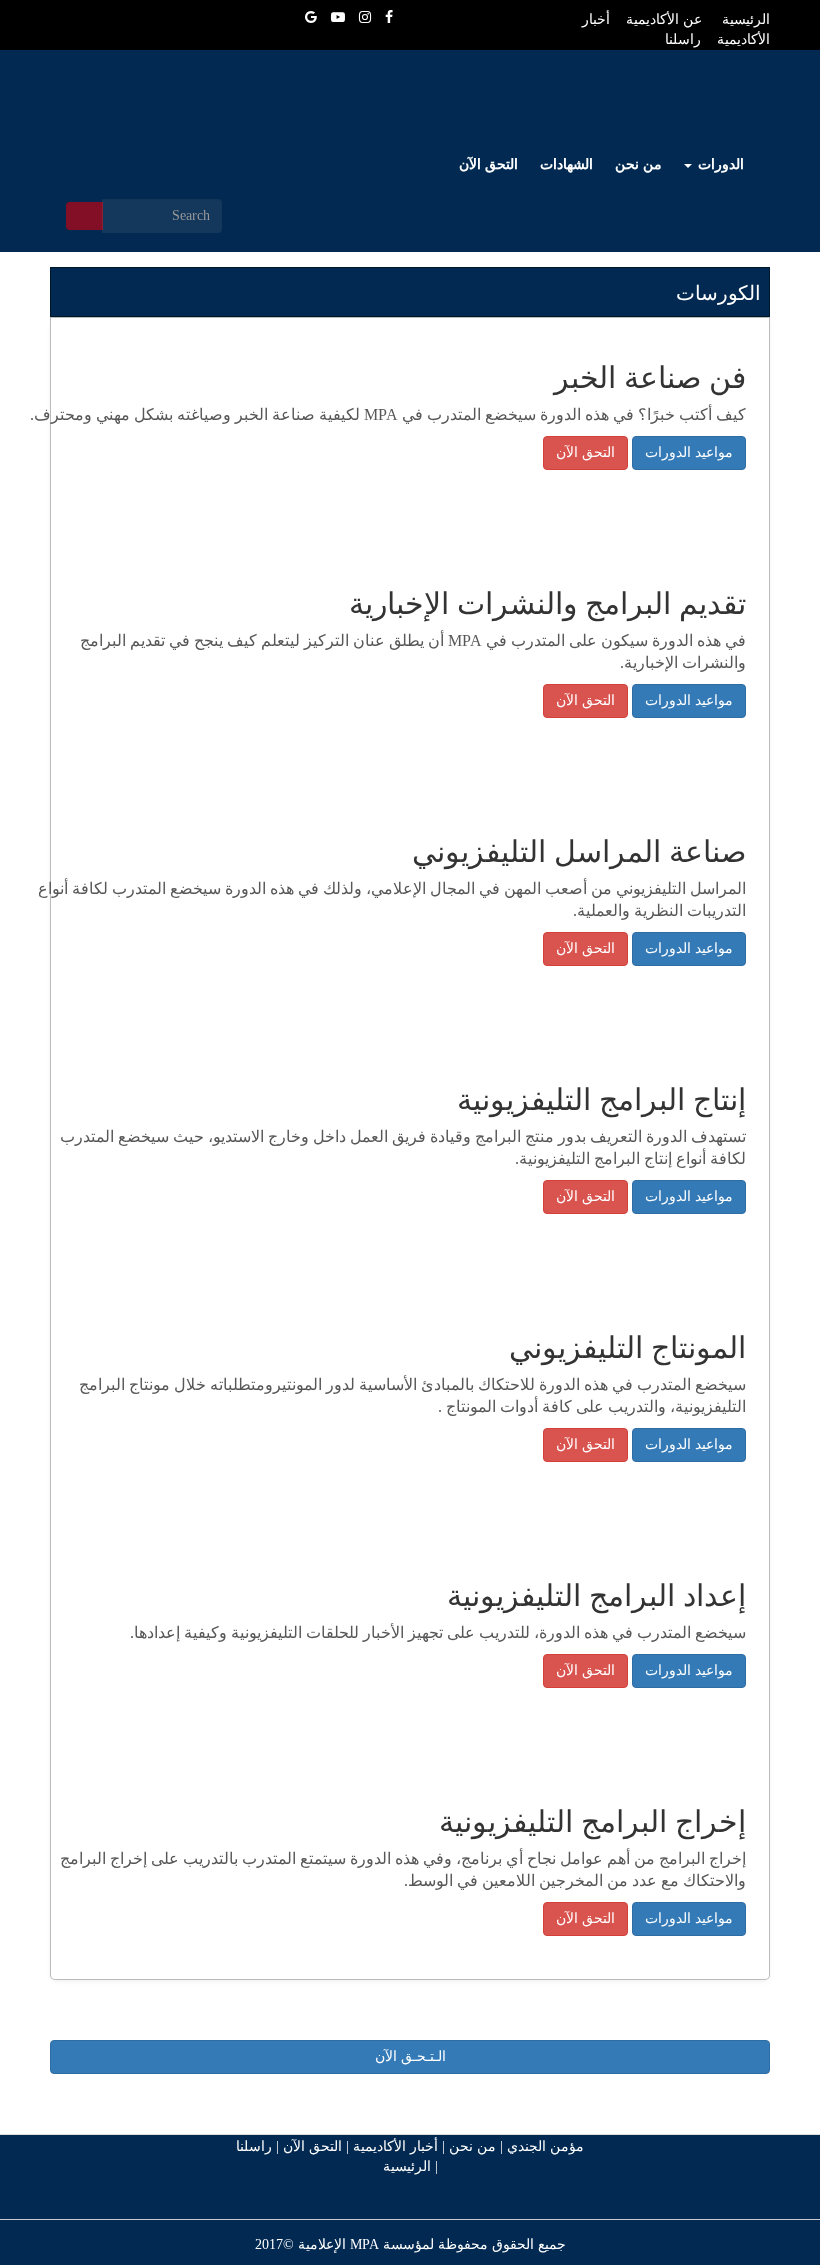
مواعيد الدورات (689, 452)
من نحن (638, 164)
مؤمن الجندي (543, 2146)
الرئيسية (407, 2166)
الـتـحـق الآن (410, 2056)
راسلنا (254, 2146)
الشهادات (566, 164)
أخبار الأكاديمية (395, 2146)
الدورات (719, 164)
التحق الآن (488, 164)
